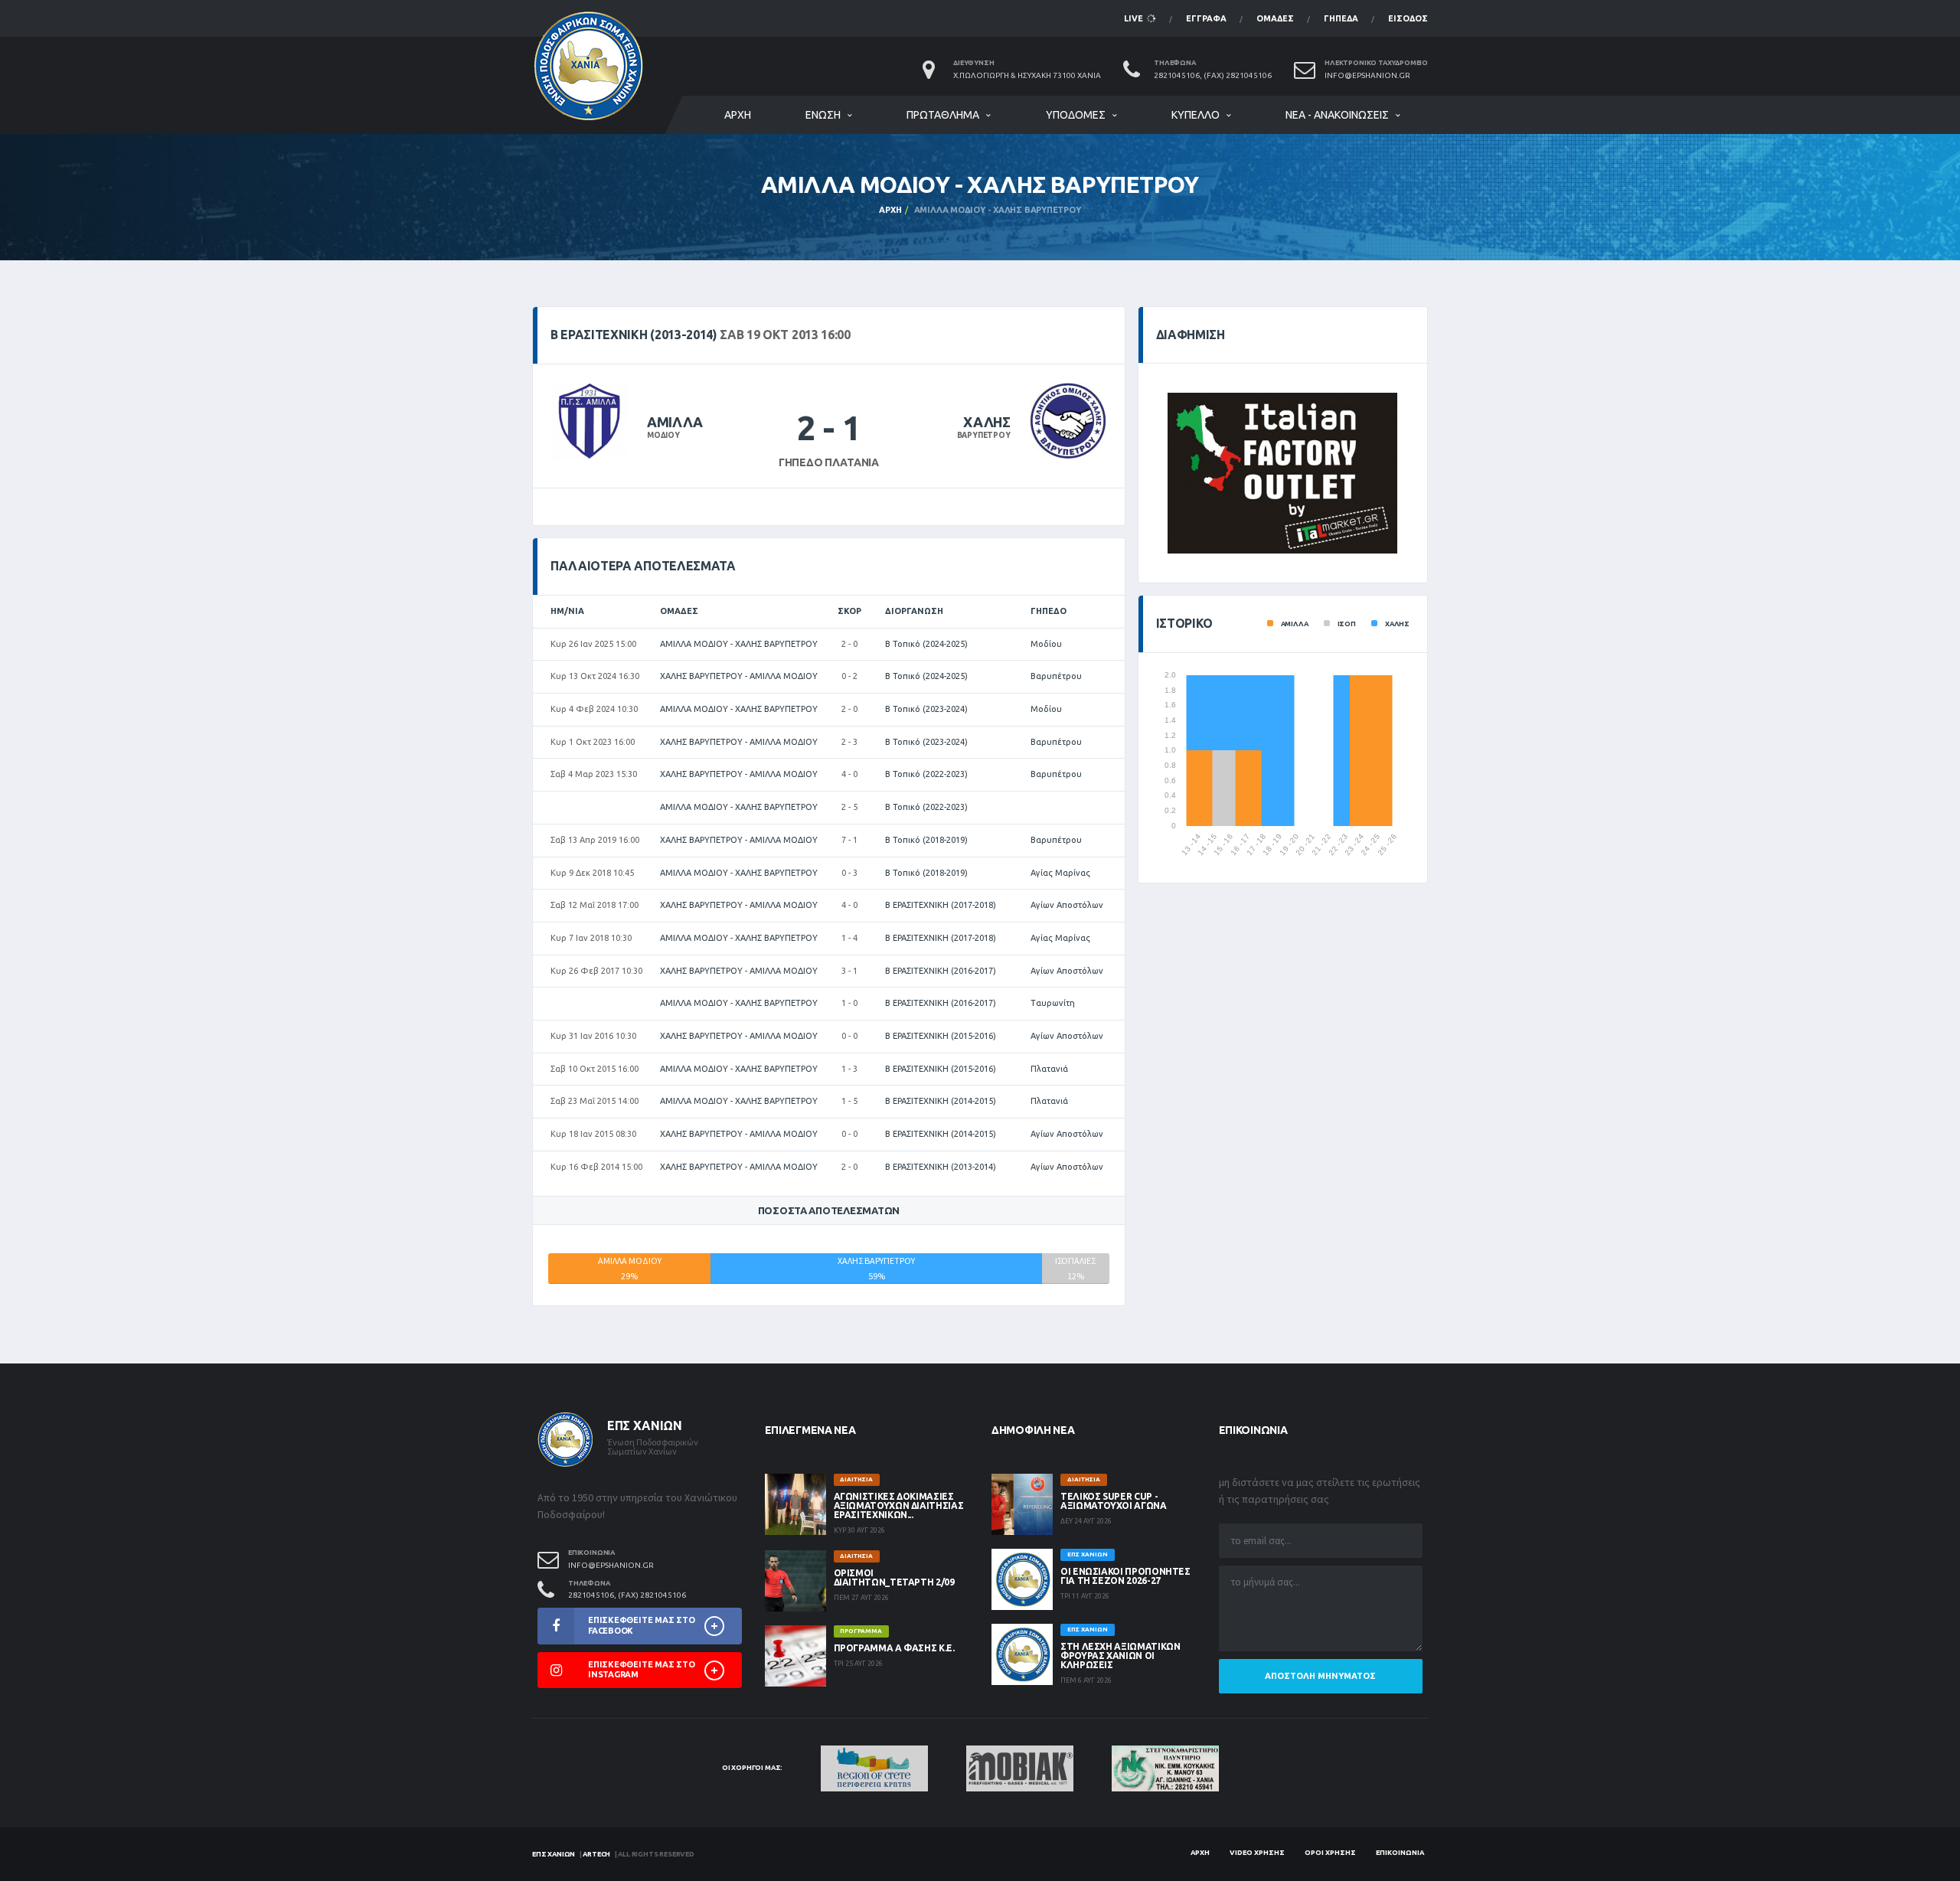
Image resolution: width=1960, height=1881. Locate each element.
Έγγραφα (1206, 18)
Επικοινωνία (1400, 1853)
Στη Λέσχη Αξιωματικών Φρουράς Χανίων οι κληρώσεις (1120, 1656)
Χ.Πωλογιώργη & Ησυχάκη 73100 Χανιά (1027, 75)
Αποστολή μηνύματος (1320, 1676)
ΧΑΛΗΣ (987, 422)
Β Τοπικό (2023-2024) (926, 709)
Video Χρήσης (1257, 1853)
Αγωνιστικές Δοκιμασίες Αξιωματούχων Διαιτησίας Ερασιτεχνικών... (899, 1505)
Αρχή (738, 115)
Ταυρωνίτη (1053, 1003)
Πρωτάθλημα (943, 115)
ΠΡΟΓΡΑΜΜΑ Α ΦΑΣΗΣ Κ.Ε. (894, 1648)
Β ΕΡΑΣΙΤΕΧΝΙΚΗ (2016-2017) (941, 971)
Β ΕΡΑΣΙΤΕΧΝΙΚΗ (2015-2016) (941, 1036)
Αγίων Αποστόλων (1067, 905)
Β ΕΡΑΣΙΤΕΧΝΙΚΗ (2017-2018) (941, 905)
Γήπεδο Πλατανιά (829, 462)
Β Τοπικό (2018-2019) (926, 840)
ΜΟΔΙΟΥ (663, 435)
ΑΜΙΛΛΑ (675, 422)
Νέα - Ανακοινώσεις (1337, 115)
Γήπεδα (1341, 18)
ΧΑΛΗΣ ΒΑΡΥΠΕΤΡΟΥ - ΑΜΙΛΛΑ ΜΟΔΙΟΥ (739, 676)
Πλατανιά (1049, 1069)
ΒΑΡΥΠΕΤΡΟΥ (984, 435)
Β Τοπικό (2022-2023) (926, 774)
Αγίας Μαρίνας (1060, 873)
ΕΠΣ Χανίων (554, 1854)
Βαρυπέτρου (1056, 676)
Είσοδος (1408, 18)
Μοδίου (1046, 644)
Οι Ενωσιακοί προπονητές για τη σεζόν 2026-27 (1125, 1576)
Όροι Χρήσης (1330, 1853)
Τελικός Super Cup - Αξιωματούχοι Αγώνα (1114, 1501)
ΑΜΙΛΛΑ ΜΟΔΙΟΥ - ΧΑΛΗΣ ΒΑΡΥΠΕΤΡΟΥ (739, 644)
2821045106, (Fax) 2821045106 (1213, 75)
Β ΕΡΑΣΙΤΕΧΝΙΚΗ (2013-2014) (941, 1167)
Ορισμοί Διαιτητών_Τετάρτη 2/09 (894, 1577)
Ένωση (823, 115)
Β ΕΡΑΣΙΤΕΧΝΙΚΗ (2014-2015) (941, 1101)
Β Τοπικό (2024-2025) (926, 644)
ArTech (596, 1854)
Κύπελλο (1196, 115)
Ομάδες (1275, 18)
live (1135, 18)
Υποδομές (1076, 115)
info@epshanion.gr (1367, 75)
